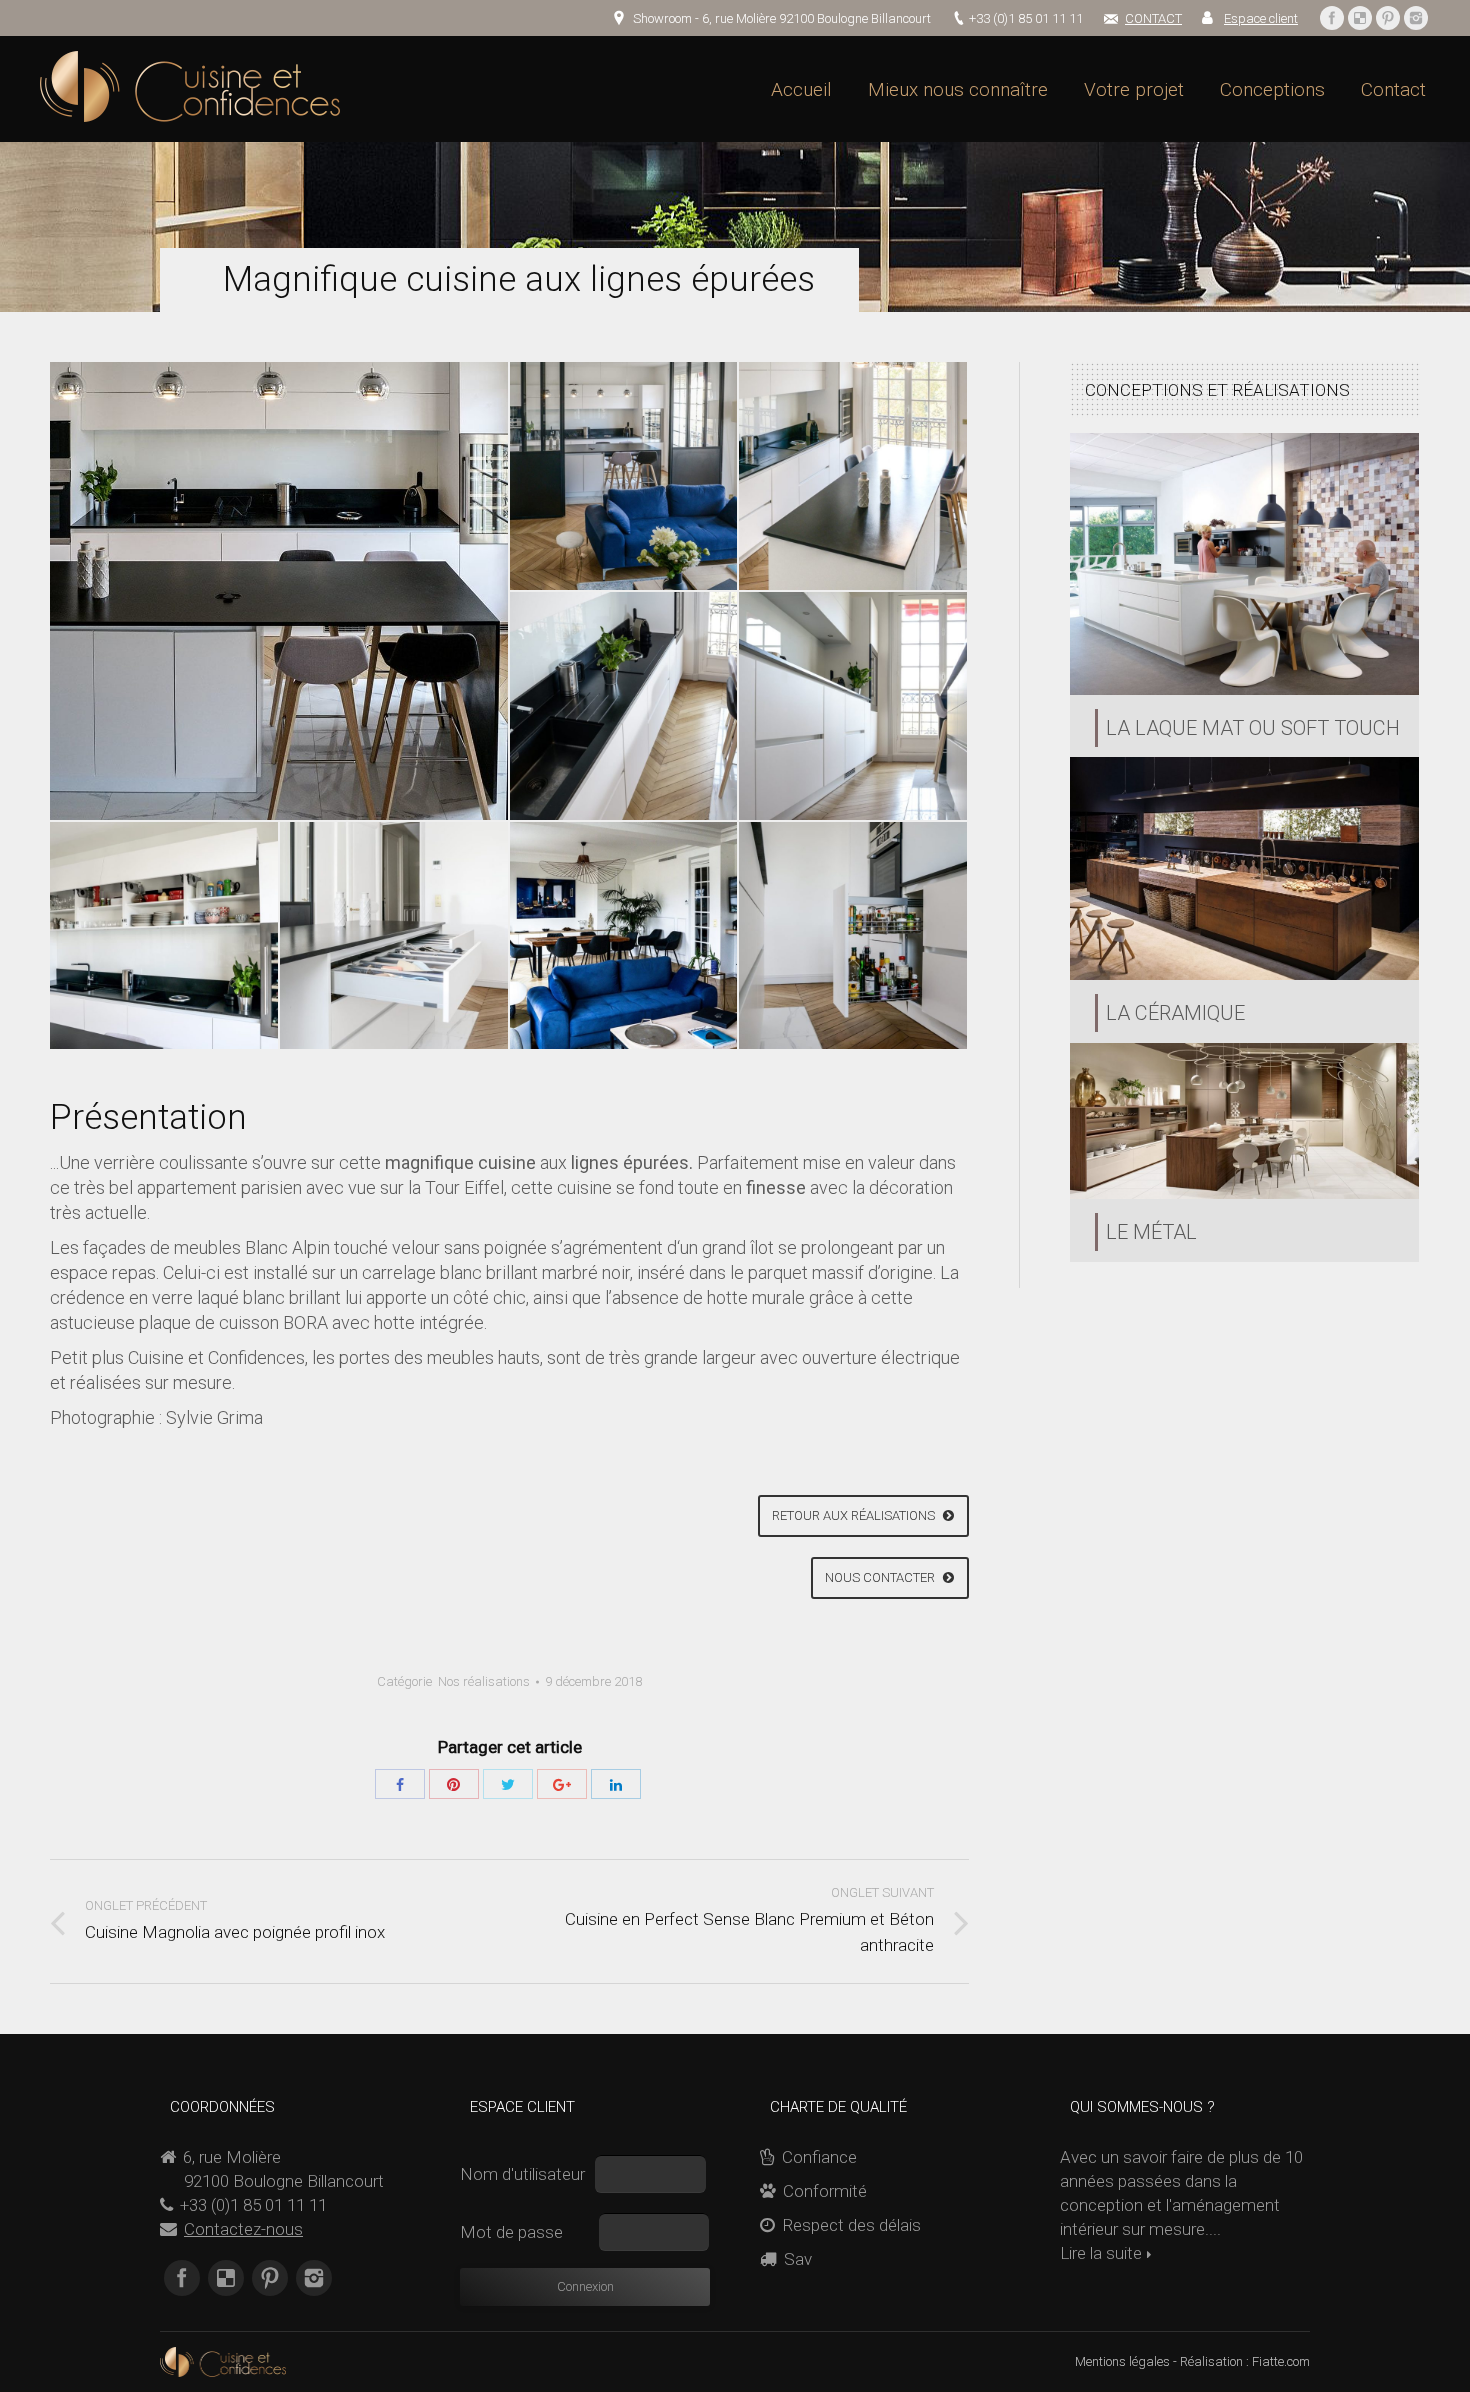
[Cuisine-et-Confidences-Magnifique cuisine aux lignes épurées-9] (854, 937)
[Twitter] (508, 1784)
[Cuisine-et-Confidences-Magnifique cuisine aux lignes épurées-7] (395, 937)
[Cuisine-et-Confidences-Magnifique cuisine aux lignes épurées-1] (625, 477)
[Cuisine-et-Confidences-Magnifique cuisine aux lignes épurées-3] (854, 477)
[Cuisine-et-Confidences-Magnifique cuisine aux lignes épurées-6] (165, 937)
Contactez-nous (243, 2229)
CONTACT (1153, 18)
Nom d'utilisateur (524, 2174)
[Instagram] (1416, 18)
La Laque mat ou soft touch (1253, 728)
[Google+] (562, 1784)
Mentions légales (1122, 2361)
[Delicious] (1360, 18)
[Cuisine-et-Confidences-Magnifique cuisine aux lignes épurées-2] (280, 591)
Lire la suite (1101, 2253)
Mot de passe (513, 2232)
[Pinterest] (1388, 18)
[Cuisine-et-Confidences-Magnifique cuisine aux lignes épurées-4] (625, 707)
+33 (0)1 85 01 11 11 (1026, 18)
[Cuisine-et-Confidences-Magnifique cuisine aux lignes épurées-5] (854, 707)
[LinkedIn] (616, 1784)
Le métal (1151, 1232)
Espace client (1261, 18)
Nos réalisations (484, 1681)
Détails (1245, 564)
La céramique (1175, 1013)
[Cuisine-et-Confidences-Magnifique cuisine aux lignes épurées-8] (625, 937)
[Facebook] (1332, 18)
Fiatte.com (1281, 2361)
